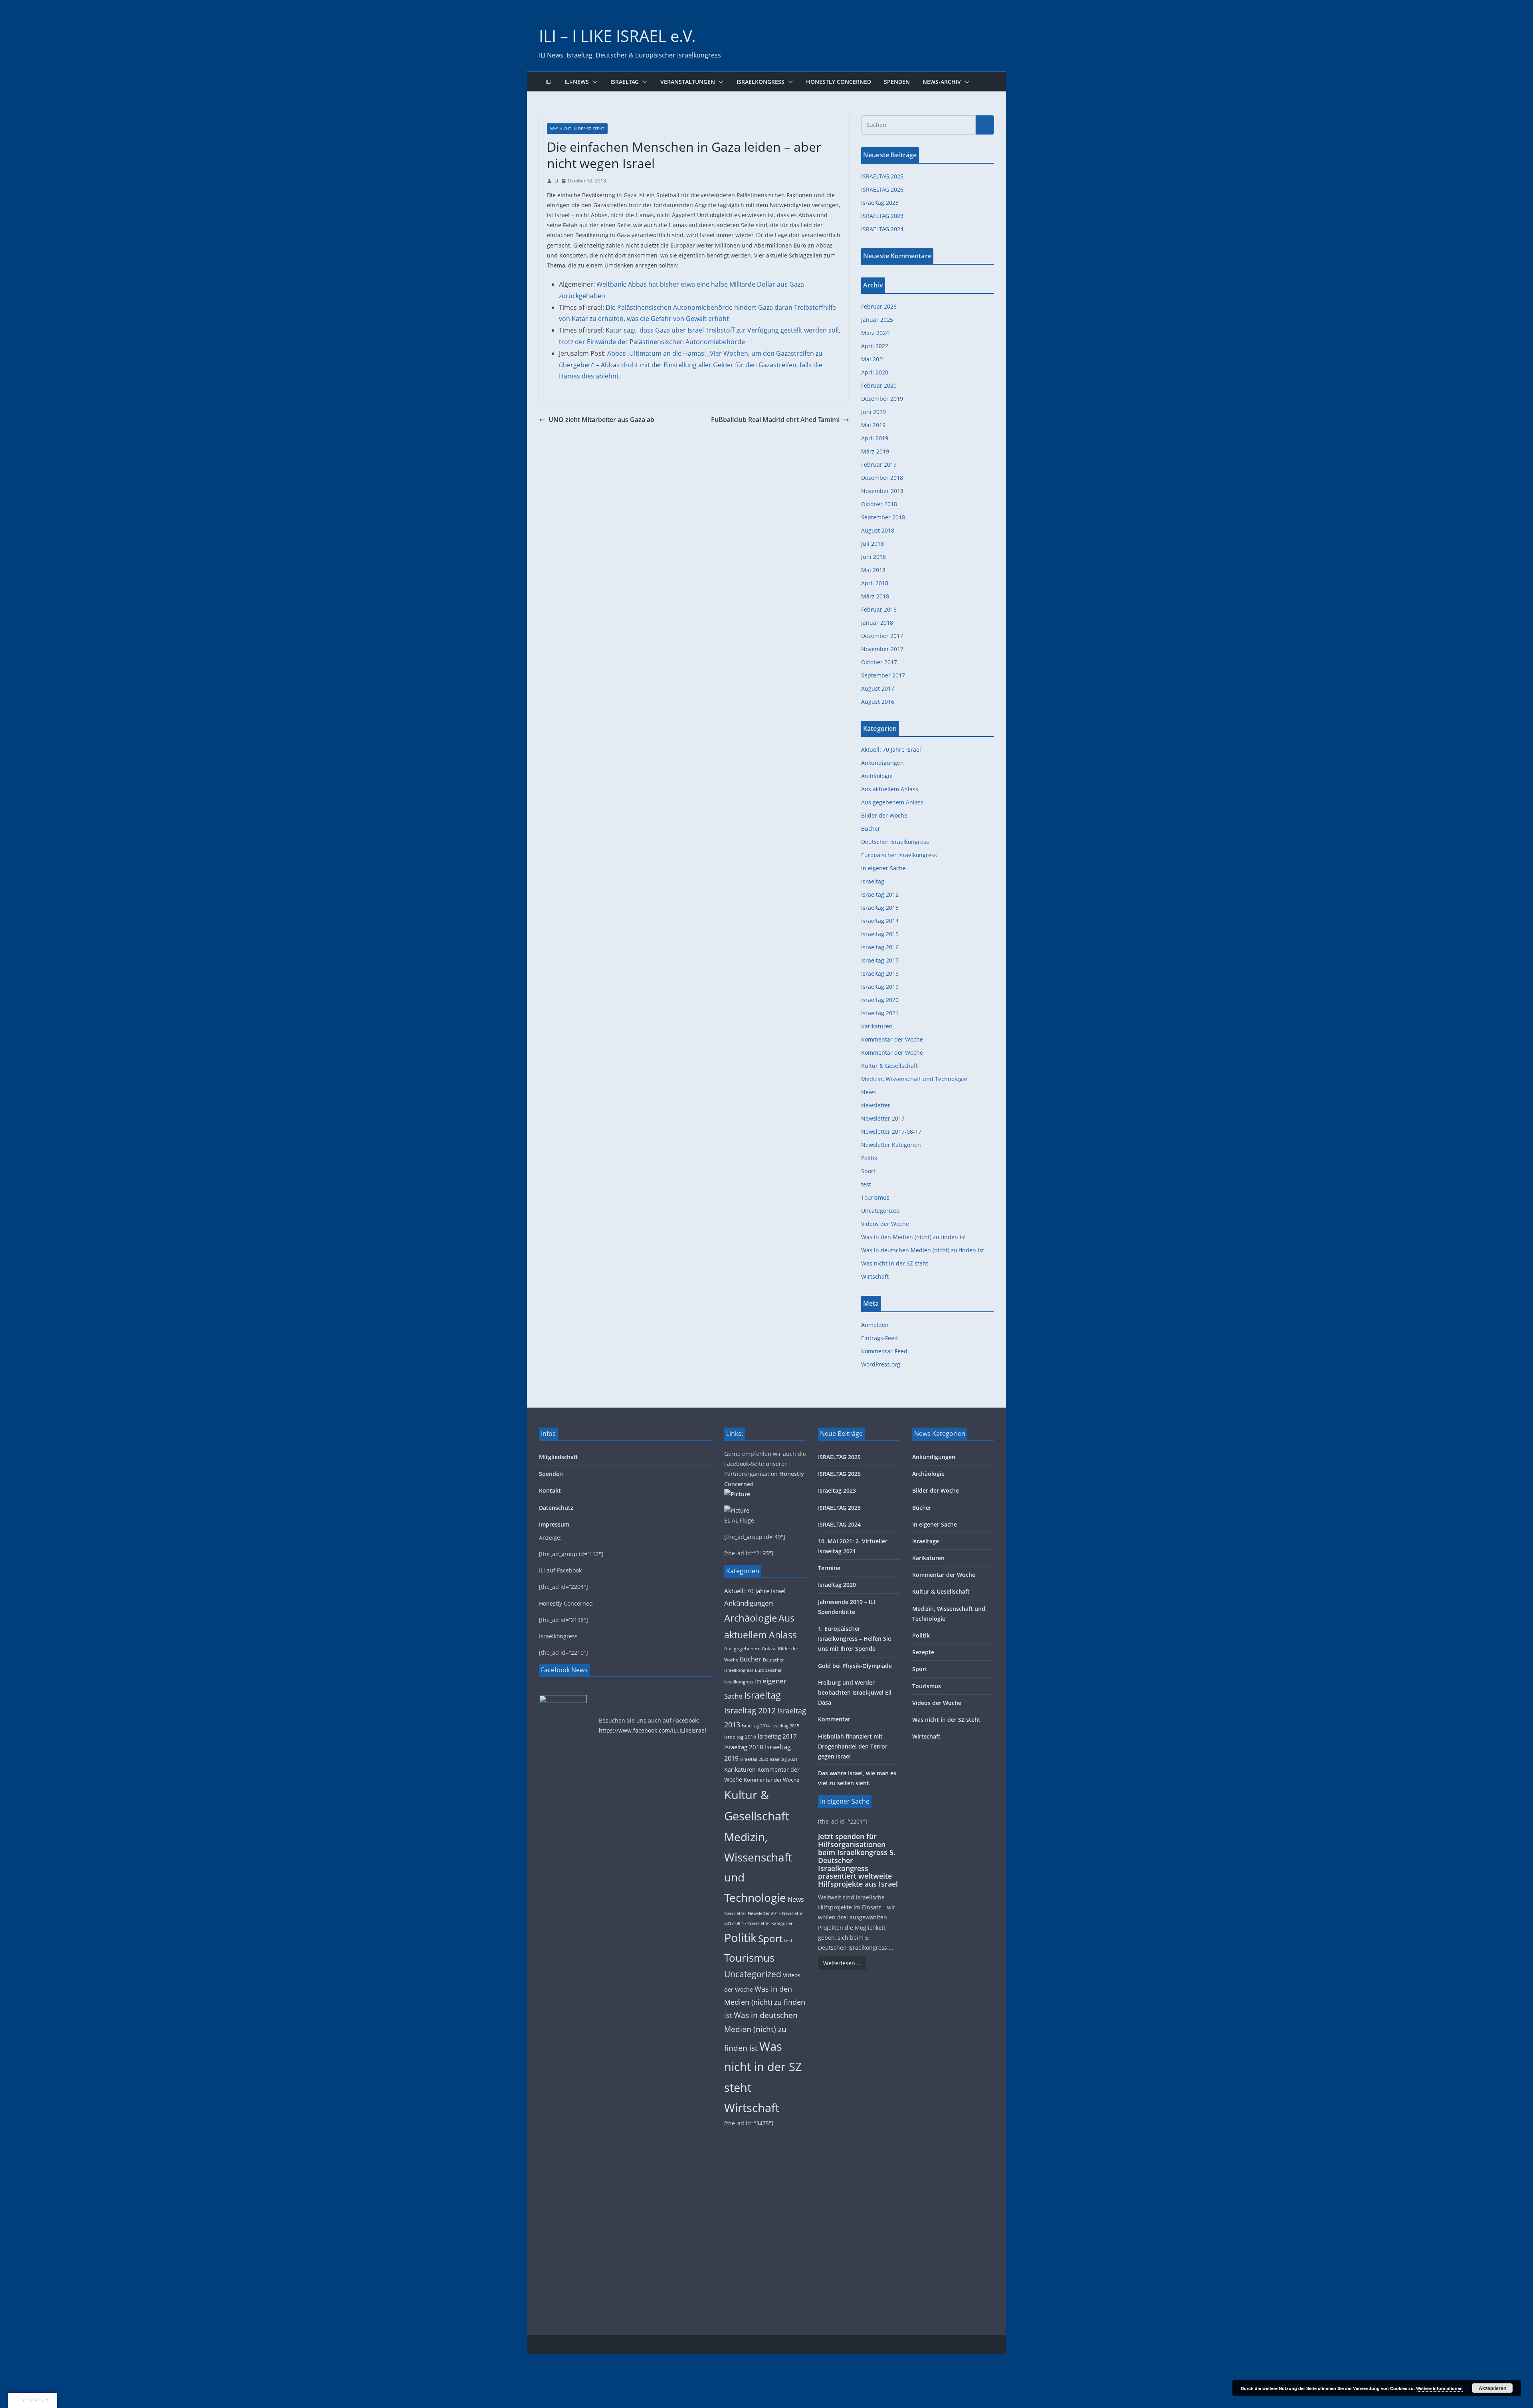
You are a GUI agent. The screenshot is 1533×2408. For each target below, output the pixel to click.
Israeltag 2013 (880, 908)
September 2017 (883, 675)
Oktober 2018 (879, 504)
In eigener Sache (883, 868)
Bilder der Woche (884, 815)
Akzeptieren (1492, 2388)
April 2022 (875, 346)
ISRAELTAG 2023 (882, 216)
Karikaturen (877, 1026)
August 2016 (878, 702)
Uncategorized (880, 1211)
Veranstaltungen (688, 82)
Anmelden (875, 1325)
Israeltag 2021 (880, 1013)
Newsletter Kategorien (891, 1145)
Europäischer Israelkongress (899, 855)
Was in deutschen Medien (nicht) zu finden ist (923, 1250)
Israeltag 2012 (880, 894)
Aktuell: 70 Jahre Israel (891, 750)
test (866, 1184)
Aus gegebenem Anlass (892, 802)
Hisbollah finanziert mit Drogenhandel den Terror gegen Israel (853, 1746)
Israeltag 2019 (880, 987)
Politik (869, 1158)
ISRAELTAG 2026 (882, 189)
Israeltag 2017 (880, 960)
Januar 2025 (877, 320)
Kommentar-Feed (884, 1351)
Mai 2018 (873, 570)
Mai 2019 (873, 425)
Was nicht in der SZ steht (577, 129)
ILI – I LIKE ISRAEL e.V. (617, 36)
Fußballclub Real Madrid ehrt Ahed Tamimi (775, 420)
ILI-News (577, 82)
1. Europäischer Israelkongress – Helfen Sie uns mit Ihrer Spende (855, 1639)
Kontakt (550, 1490)
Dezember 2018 (882, 478)
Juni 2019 (873, 412)
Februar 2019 (879, 464)
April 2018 (875, 583)
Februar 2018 (879, 609)
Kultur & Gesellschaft (889, 1066)
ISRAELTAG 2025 (882, 176)
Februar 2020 (879, 385)
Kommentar (834, 1719)
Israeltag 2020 (880, 1000)
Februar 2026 (879, 306)
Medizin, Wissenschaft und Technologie (914, 1079)
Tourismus (875, 1197)
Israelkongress (761, 82)
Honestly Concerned (839, 82)
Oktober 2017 (879, 662)
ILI (549, 82)
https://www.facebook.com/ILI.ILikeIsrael (653, 1730)
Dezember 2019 (882, 399)
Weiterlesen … (842, 1963)
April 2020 (875, 372)
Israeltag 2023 (880, 203)
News (869, 1092)
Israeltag (625, 82)
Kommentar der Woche (892, 1039)
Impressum (554, 1524)
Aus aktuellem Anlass (890, 789)
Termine (829, 1568)
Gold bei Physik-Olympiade (855, 1666)
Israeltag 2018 (880, 973)
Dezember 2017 (882, 636)
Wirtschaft (875, 1276)
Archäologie (877, 776)
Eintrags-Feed (879, 1338)
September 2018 (883, 517)
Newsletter (876, 1105)
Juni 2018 (873, 557)
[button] (593, 82)
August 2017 (878, 688)
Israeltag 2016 (880, 947)
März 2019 (875, 451)
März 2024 (875, 333)
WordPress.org (881, 1364)
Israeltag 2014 (880, 921)
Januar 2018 (877, 623)
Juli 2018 (872, 544)
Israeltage (926, 1541)
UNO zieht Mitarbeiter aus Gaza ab (601, 420)
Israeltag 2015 (880, 934)
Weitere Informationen (1439, 2388)
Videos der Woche (885, 1224)
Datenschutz (556, 1508)
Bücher (871, 829)
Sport (868, 1171)
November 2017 (882, 649)
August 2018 (878, 530)
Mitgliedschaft (559, 1457)
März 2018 (875, 596)
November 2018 (882, 491)
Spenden (897, 82)
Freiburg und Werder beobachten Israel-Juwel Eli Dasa (855, 1692)
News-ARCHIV (942, 82)
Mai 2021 (873, 359)
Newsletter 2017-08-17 (891, 1132)
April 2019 (875, 438)
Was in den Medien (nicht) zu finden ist (914, 1237)
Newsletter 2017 (883, 1118)
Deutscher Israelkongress (895, 842)
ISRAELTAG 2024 (882, 229)
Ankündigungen (882, 763)
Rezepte (923, 1652)
